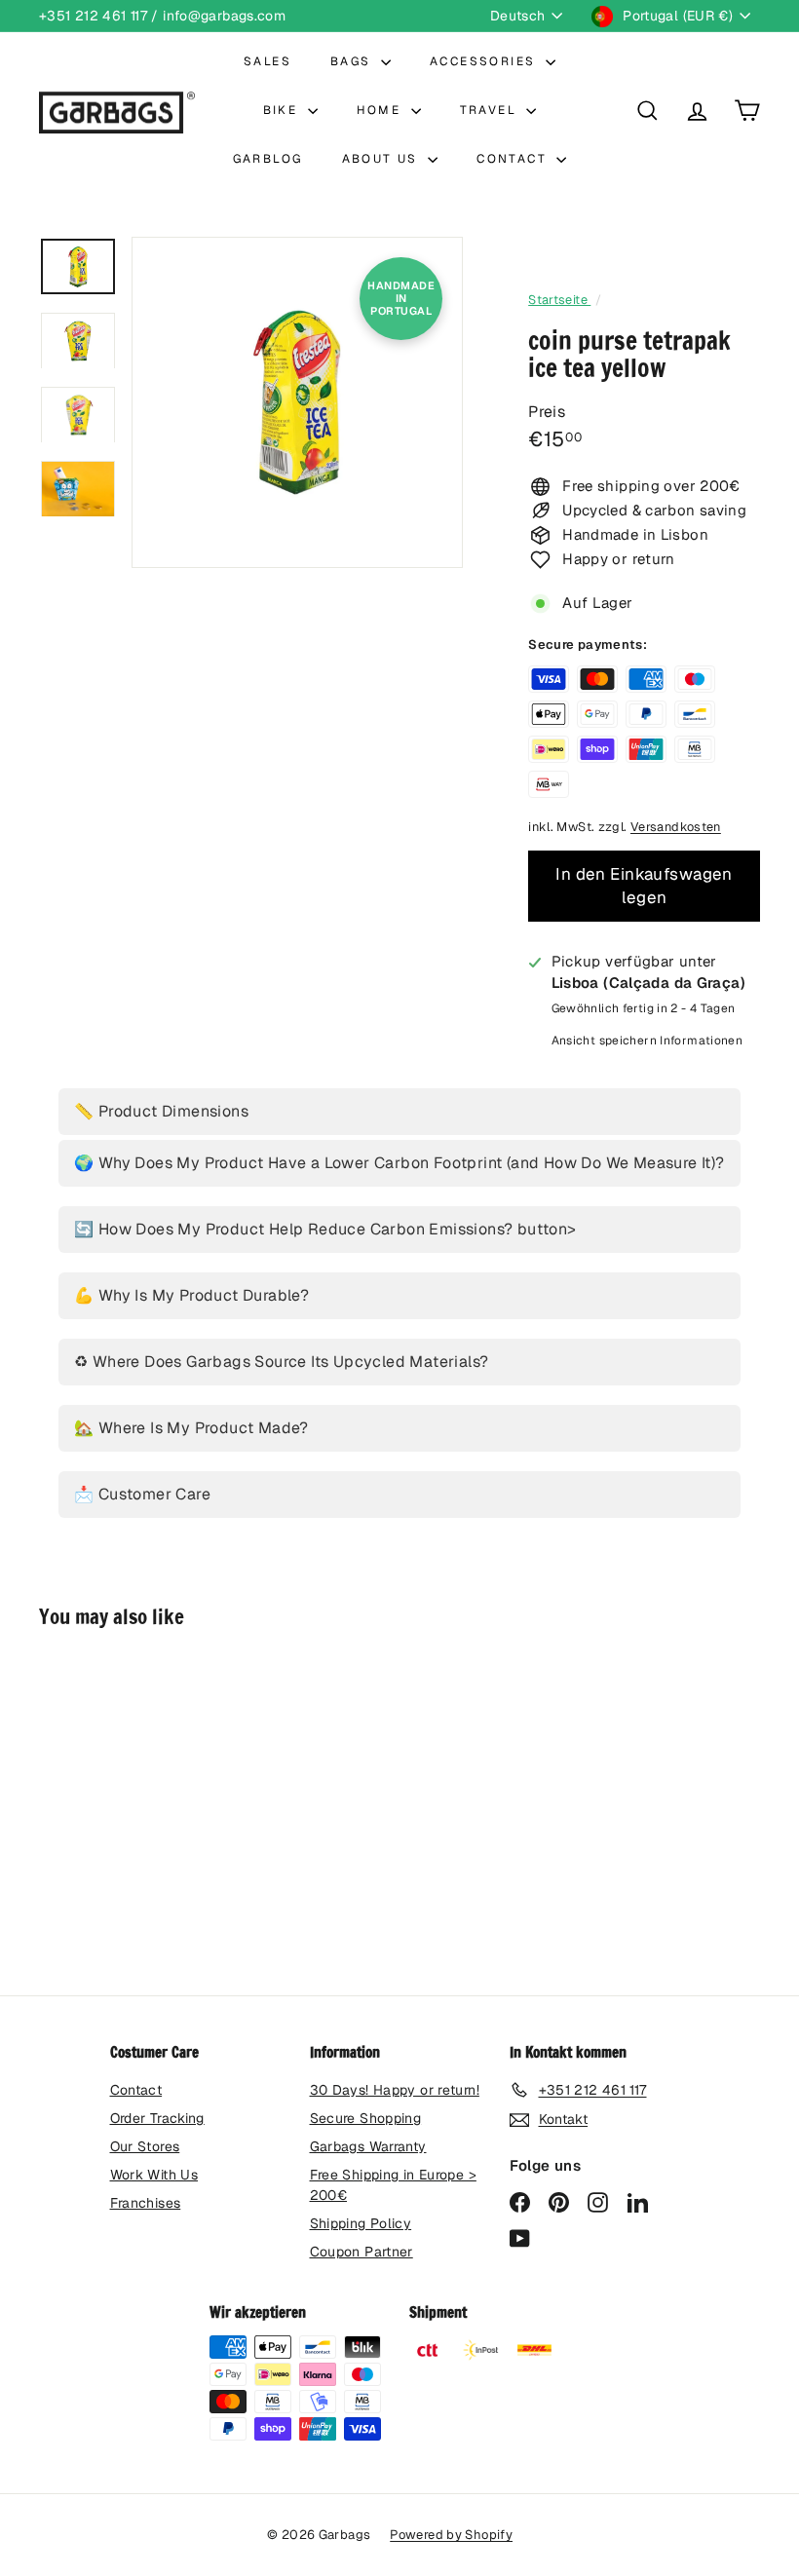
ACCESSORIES (485, 61)
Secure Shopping (366, 2118)
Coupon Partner (361, 2252)
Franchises (146, 2203)
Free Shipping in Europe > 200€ (393, 2185)
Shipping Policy (361, 2223)
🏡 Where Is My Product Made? (191, 1428)
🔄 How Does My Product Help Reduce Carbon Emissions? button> (325, 1229)
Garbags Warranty (368, 2146)
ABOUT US (383, 159)
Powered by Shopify (451, 2535)
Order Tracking (157, 2118)
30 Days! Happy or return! (395, 2090)
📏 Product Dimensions (161, 1111)
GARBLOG (268, 159)
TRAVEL (491, 110)
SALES (267, 61)
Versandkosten (676, 827)
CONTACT (514, 159)
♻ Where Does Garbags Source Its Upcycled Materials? (281, 1362)
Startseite (559, 300)
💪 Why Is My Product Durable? (191, 1295)
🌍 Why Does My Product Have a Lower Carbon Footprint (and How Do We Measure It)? (399, 1163)
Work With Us (154, 2175)
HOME (381, 110)
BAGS (353, 61)
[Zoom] (297, 402)
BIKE (283, 110)
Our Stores (145, 2146)
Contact (136, 2090)
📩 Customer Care (142, 1494)
